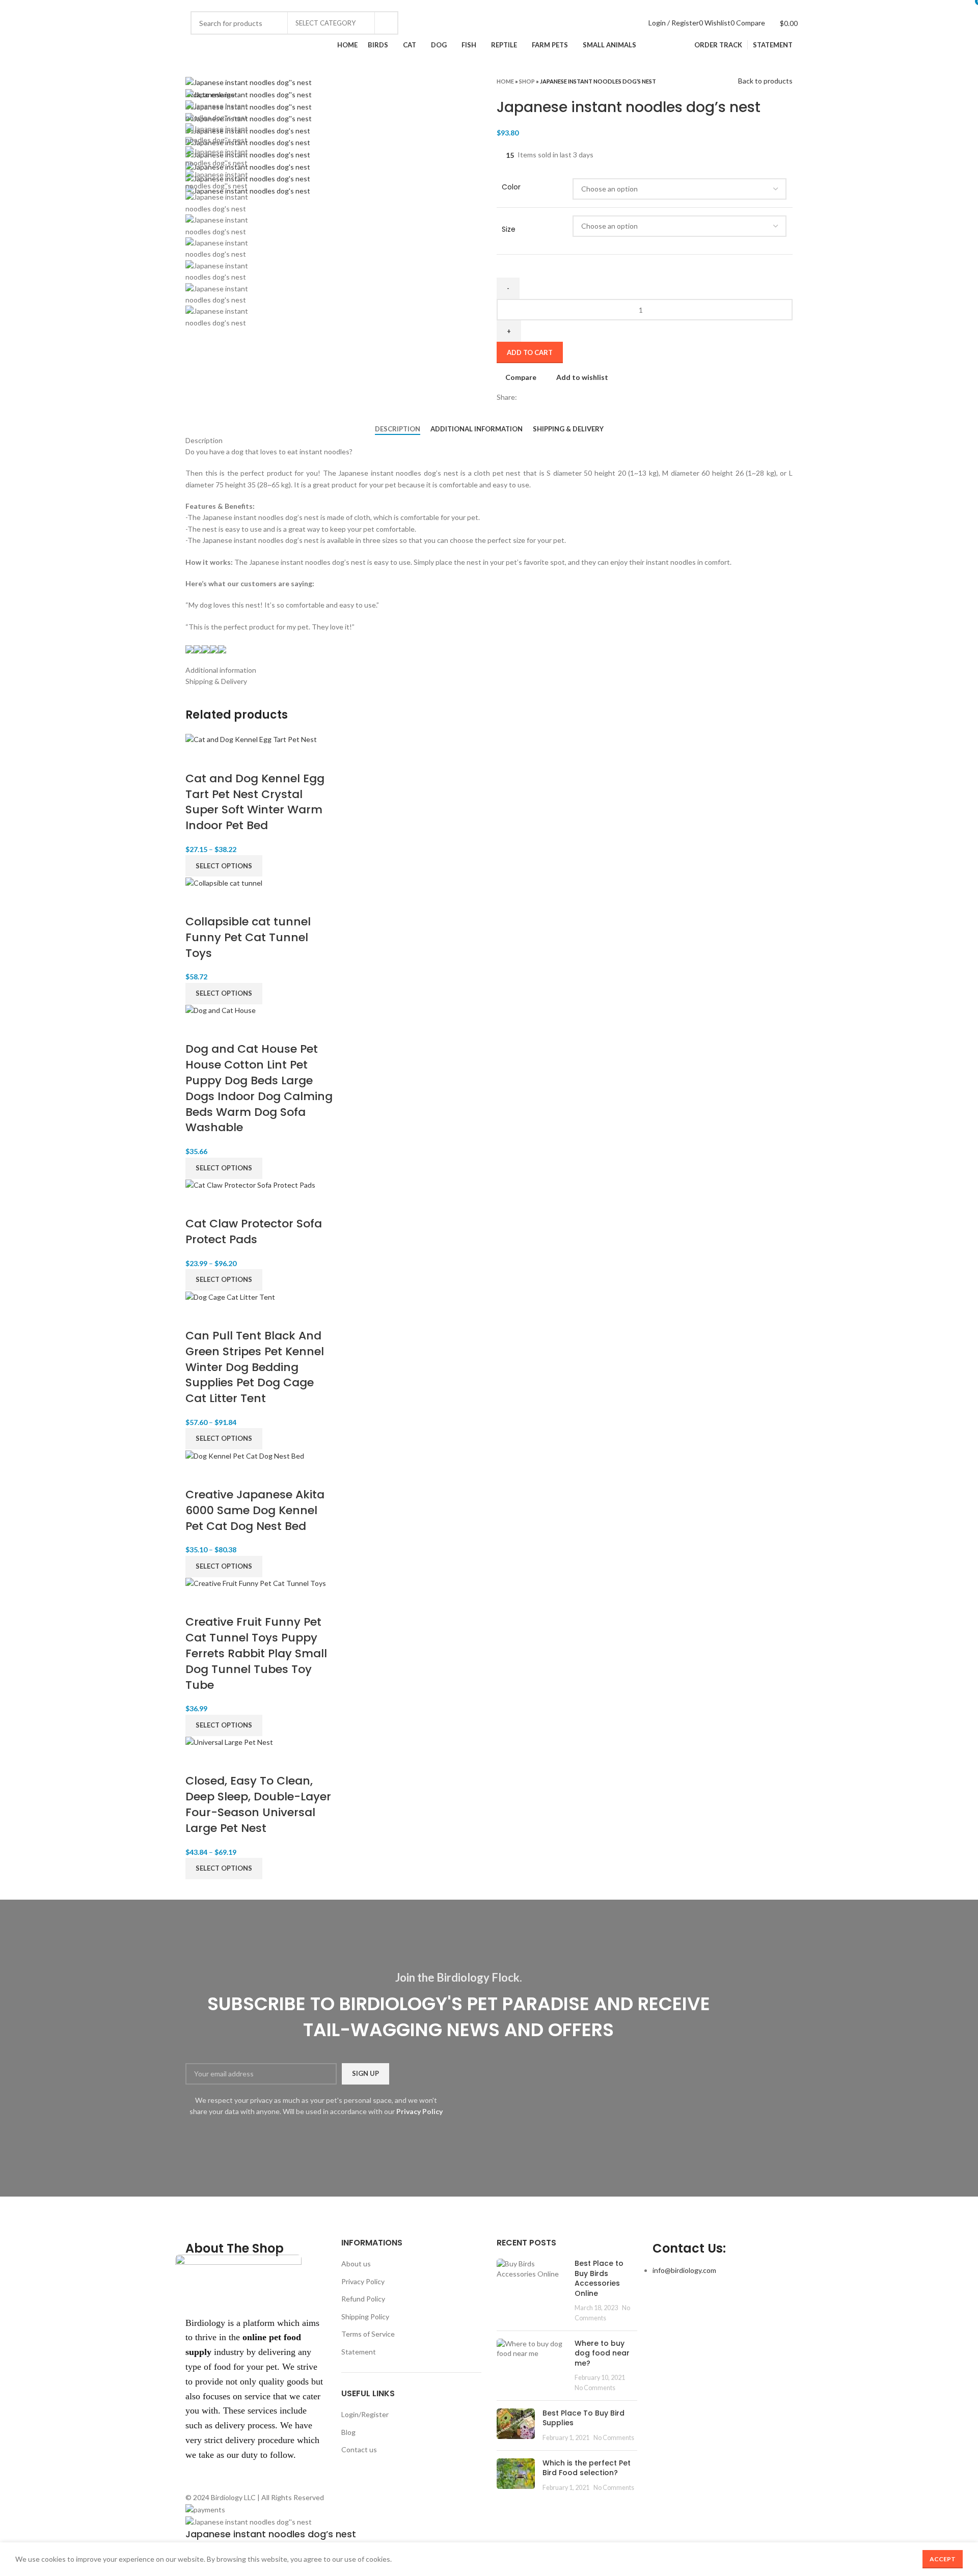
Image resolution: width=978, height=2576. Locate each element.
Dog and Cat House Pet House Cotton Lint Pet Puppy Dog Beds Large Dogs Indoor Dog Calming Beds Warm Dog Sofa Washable (259, 1088)
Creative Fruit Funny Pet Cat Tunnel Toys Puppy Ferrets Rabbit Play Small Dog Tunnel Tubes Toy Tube (256, 1653)
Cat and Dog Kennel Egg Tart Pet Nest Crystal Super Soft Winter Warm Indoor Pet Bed (255, 802)
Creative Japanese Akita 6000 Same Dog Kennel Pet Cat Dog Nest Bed (255, 1510)
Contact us (359, 2449)
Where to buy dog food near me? (602, 2353)
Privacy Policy (363, 2281)
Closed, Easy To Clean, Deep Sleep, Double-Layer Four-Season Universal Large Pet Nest (258, 1804)
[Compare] (198, 758)
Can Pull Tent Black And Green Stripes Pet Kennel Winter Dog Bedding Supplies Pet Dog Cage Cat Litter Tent (255, 1367)
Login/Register (365, 2414)
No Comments (595, 2388)
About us (356, 2264)
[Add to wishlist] (252, 758)
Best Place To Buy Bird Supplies (583, 2418)
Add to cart (530, 352)
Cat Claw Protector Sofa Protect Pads (254, 1231)
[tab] (398, 429)
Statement (359, 2352)
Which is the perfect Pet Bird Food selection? (587, 2468)
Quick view (225, 758)
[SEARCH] (387, 23)
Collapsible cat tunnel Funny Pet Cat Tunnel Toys (248, 937)
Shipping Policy (365, 2317)
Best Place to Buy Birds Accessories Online (599, 2278)
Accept (943, 2559)
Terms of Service (368, 2334)
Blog (348, 2432)
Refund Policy (363, 2299)
